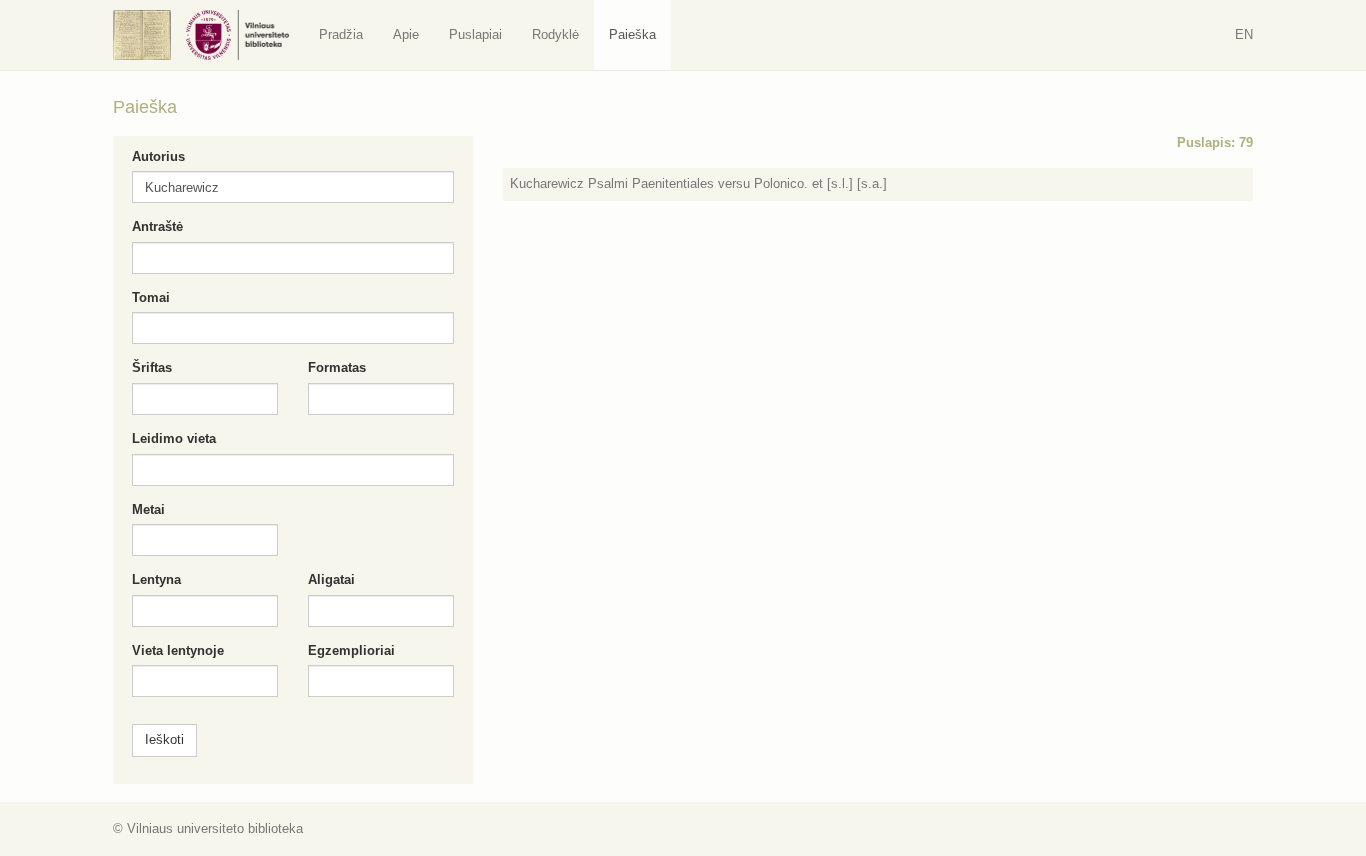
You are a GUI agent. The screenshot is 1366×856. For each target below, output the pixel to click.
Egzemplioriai (351, 650)
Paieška (632, 34)
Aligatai (331, 579)
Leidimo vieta (174, 438)
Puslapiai (475, 34)
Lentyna (156, 579)
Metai (148, 509)
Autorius (158, 156)
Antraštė (157, 226)
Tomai (151, 297)
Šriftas (152, 367)
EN (1244, 34)
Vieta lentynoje (178, 650)
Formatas (337, 367)
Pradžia (341, 34)
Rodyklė (555, 34)
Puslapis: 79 (1215, 142)
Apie (406, 34)
